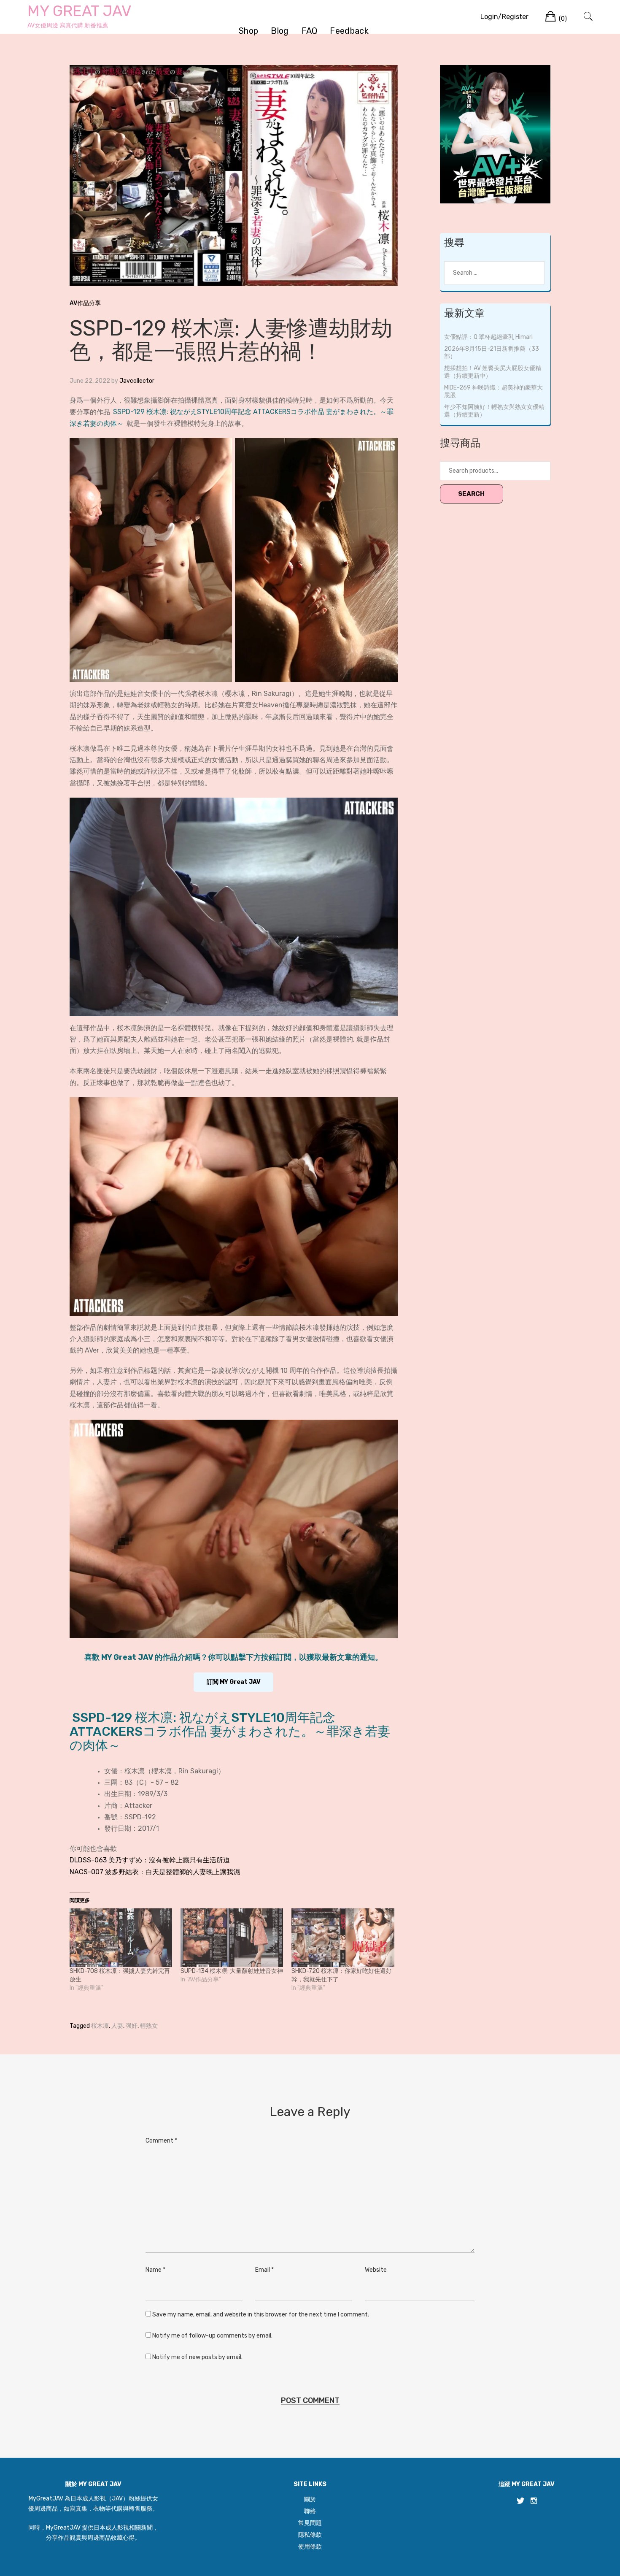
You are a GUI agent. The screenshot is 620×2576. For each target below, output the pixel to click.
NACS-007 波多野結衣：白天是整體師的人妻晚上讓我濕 (155, 1872)
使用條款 (310, 2547)
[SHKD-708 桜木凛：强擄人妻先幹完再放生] (121, 1938)
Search (471, 494)
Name (155, 2270)
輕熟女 (149, 2026)
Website (376, 2270)
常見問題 (310, 2523)
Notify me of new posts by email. (197, 2357)
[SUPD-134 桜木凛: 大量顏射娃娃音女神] (232, 1938)
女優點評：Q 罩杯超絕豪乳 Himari (488, 337)
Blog (280, 31)
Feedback (349, 31)
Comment (161, 2141)
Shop (248, 31)
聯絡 (310, 2511)
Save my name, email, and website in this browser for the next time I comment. (261, 2315)
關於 (310, 2499)
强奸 (132, 2026)
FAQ (310, 31)
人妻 (117, 2026)
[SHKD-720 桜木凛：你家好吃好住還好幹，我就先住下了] (343, 1938)
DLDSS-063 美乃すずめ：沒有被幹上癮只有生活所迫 (150, 1860)
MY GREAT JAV (80, 11)
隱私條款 (310, 2535)
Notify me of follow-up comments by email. (212, 2336)
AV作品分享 (85, 303)
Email (264, 2270)
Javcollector (137, 381)
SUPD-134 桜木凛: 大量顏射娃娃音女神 (232, 1971)
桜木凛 (100, 2026)
